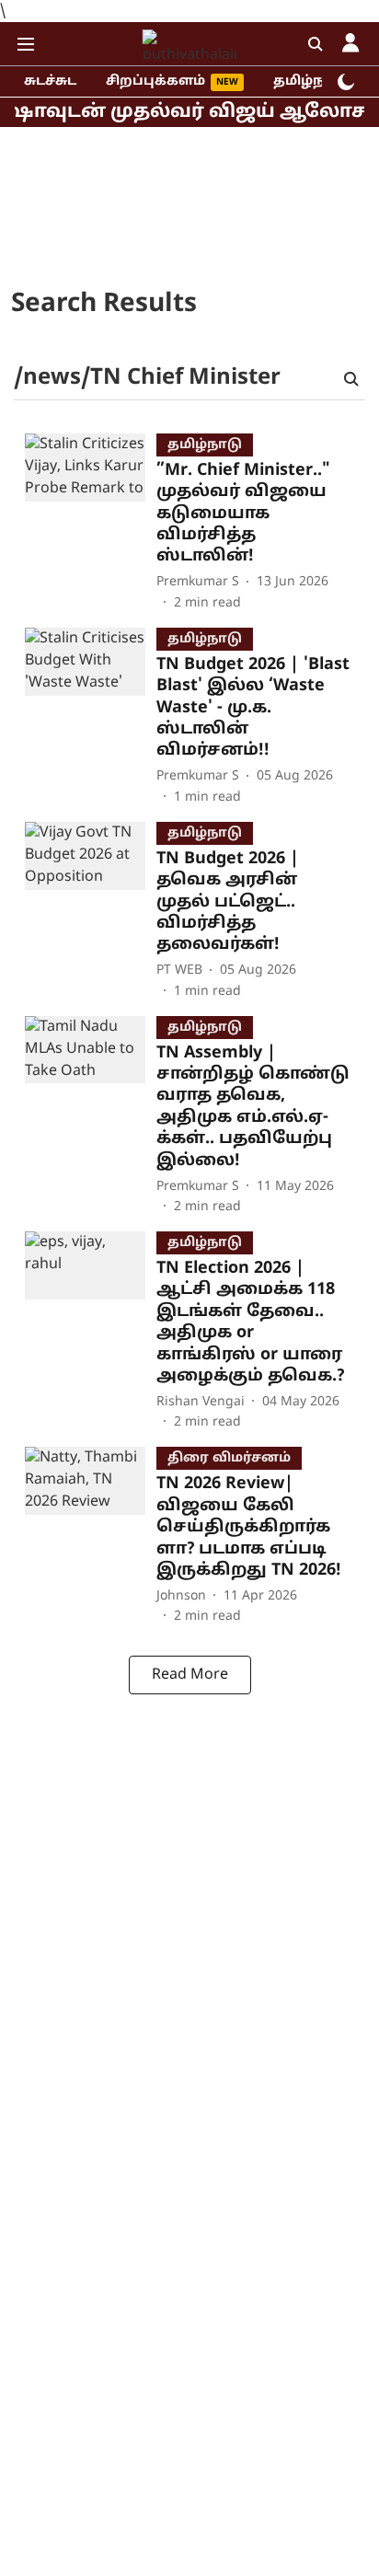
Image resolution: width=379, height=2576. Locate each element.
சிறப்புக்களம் (155, 81)
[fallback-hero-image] (91, 523)
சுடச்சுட (50, 81)
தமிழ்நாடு (310, 81)
